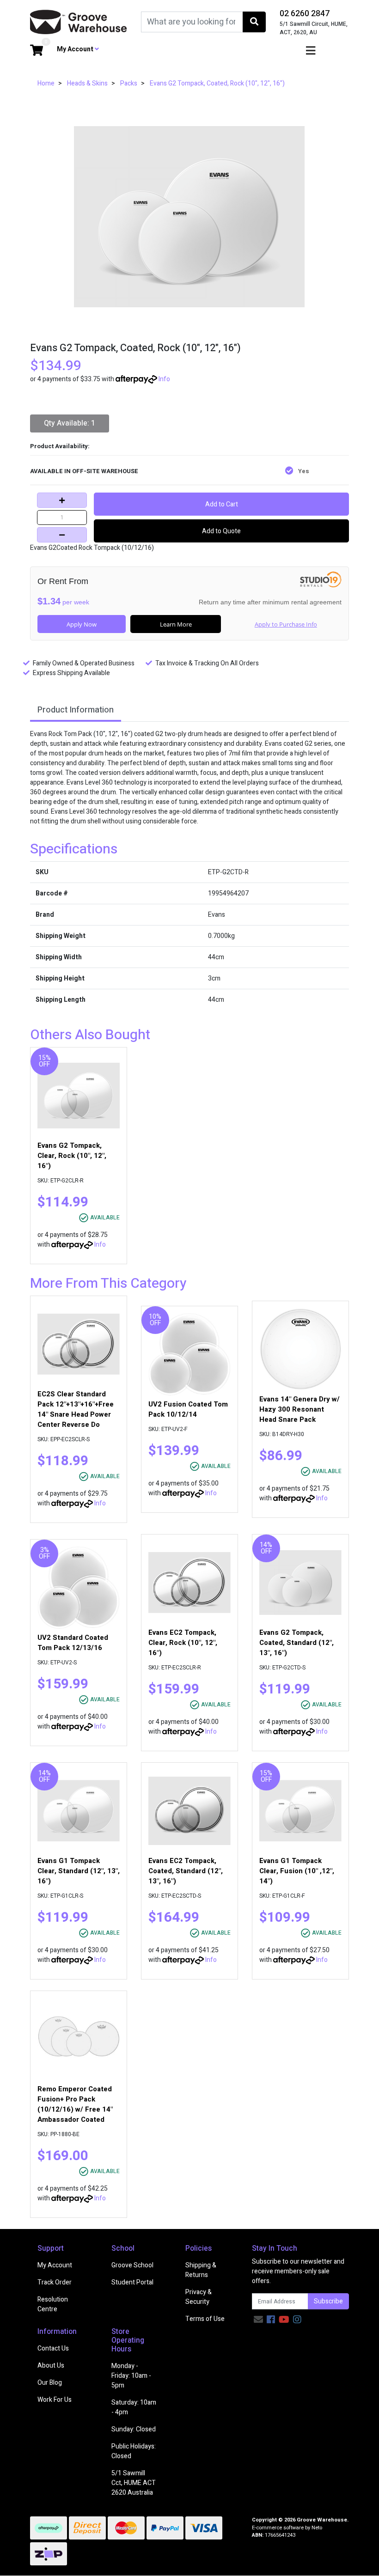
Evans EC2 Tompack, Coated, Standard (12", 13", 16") (186, 1871)
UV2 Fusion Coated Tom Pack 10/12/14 (188, 1409)
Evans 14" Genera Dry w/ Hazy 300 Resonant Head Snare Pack (300, 1409)
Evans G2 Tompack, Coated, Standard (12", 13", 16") (296, 1643)
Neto (317, 2528)
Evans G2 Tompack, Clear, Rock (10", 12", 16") (72, 1156)
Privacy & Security (199, 2297)
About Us (51, 2366)
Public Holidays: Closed (134, 2451)
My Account (55, 2265)
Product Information (76, 710)
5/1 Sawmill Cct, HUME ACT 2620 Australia (134, 2483)
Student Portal (132, 2282)
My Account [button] (76, 49)
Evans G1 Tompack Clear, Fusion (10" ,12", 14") (297, 1871)
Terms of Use (205, 2319)
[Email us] (258, 2320)
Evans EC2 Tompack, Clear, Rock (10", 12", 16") (183, 1643)
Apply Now (82, 624)
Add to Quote (221, 531)
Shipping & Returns (201, 2270)
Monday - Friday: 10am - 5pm (131, 2376)
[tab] (76, 711)
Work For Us (55, 2400)
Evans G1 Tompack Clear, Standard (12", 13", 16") (79, 1871)
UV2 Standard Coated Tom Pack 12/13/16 (73, 1643)
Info (164, 379)
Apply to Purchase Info (286, 624)
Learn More (176, 624)
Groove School (132, 2265)
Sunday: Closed (134, 2429)
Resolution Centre (53, 2304)
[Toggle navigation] (311, 51)
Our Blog (50, 2383)
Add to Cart (222, 504)
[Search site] (254, 22)
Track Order (55, 2282)
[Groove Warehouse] (79, 21)
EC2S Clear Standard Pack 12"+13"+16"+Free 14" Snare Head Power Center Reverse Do (76, 1409)
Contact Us (53, 2348)
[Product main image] (189, 217)
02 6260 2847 (305, 14)
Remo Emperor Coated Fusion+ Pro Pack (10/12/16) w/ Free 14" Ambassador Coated (75, 2104)
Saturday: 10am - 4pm (134, 2407)
